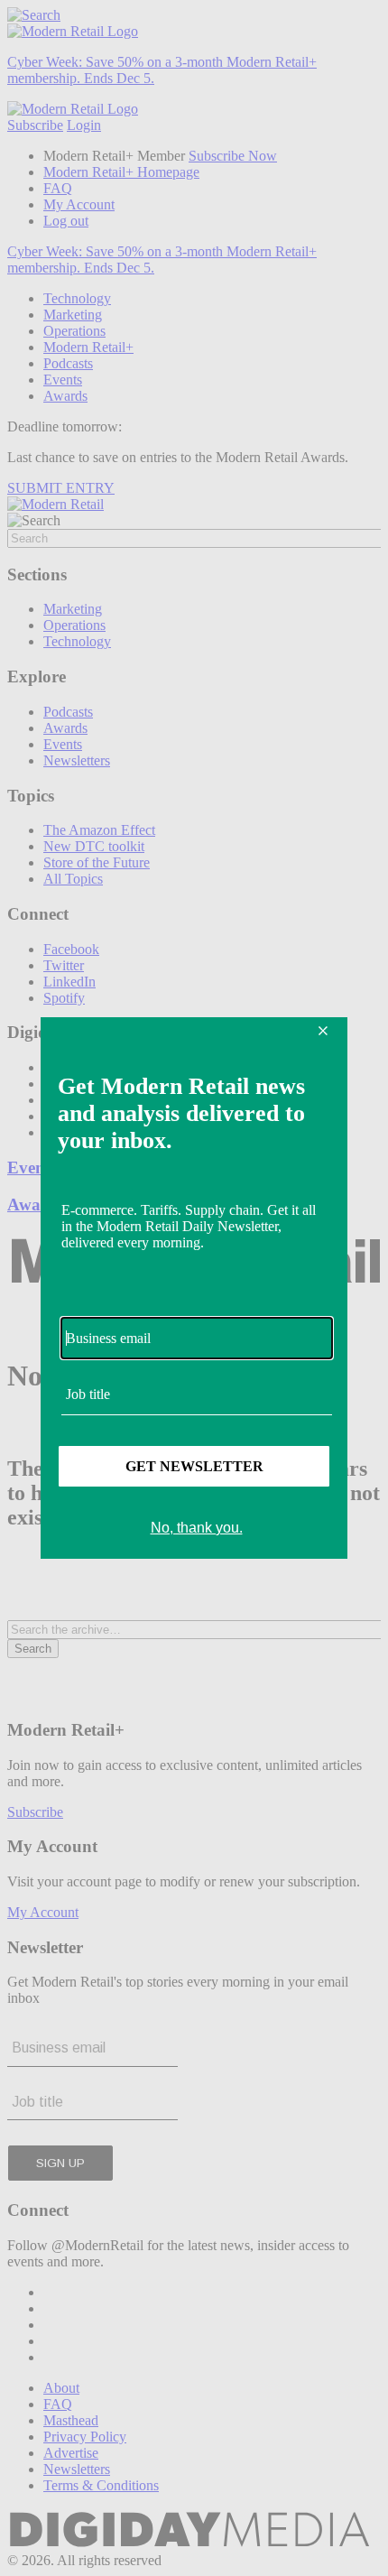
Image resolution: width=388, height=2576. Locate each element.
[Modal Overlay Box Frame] (194, 1288)
